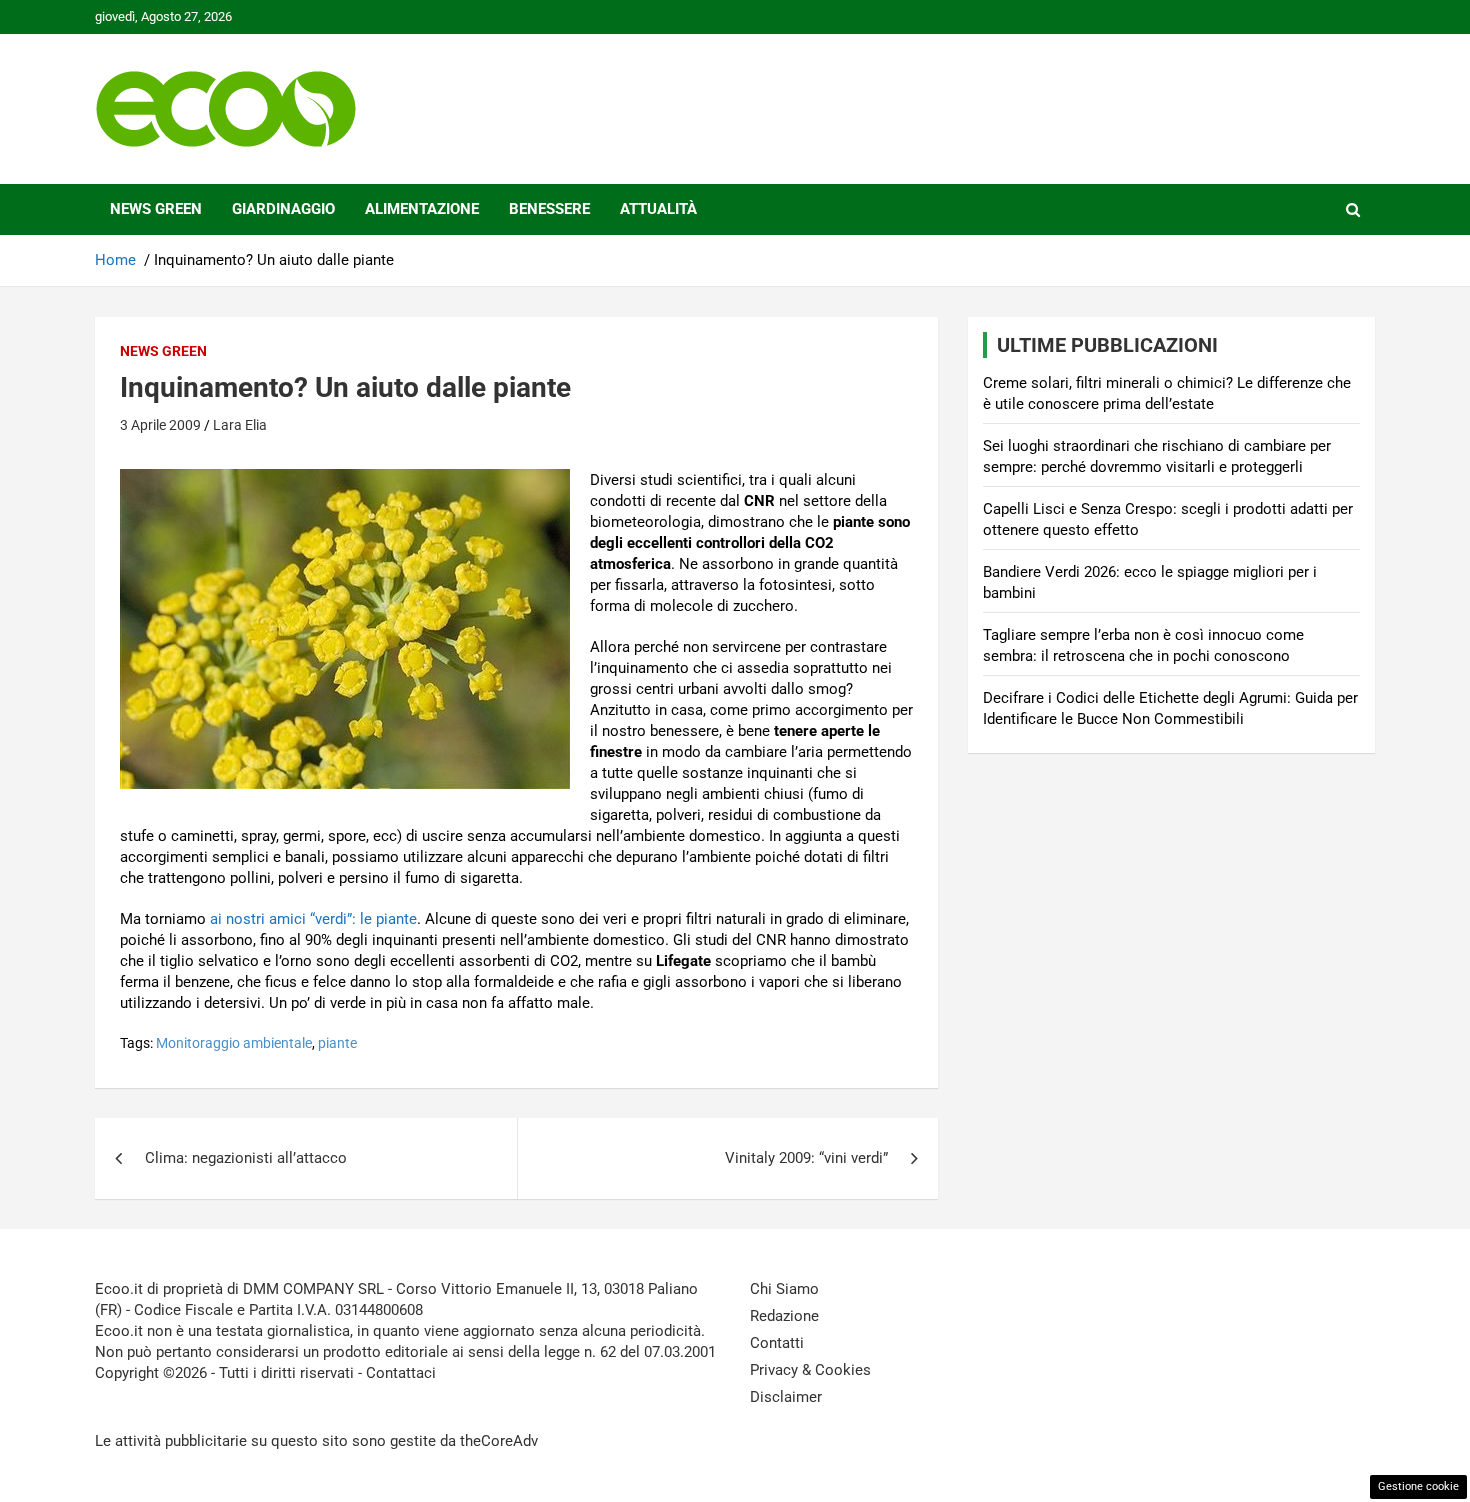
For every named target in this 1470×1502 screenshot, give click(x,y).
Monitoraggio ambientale (234, 1043)
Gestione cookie (1418, 1486)
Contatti (777, 1343)
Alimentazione (422, 209)
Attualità (658, 209)
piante (337, 1043)
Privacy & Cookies (810, 1370)
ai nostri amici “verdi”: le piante (313, 919)
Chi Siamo (784, 1289)
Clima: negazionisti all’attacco (246, 1158)
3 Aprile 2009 (160, 425)
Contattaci (401, 1373)
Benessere (549, 209)
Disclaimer (786, 1397)
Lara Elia (240, 425)
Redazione (784, 1316)
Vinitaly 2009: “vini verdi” (806, 1158)
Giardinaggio (283, 209)
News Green (156, 209)
